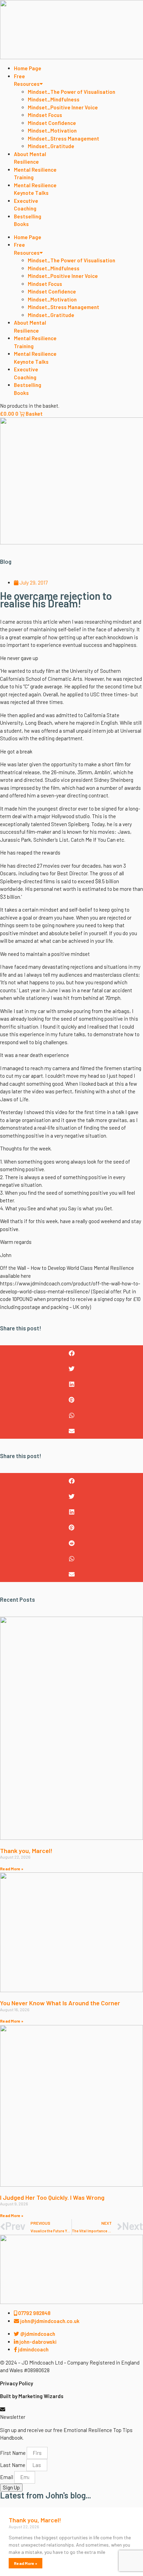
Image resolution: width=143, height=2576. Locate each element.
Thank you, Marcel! (26, 1851)
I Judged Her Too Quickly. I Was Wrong (52, 2197)
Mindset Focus (45, 115)
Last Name (13, 2465)
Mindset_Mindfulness (54, 99)
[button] (71, 1353)
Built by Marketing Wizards (32, 2396)
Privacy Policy (16, 2383)
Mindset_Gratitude (51, 146)
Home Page (28, 68)
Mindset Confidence (52, 123)
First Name (13, 2453)
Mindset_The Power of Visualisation (71, 92)
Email (7, 2477)
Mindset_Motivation (52, 130)
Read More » (12, 1869)
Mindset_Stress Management (64, 138)
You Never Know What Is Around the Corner (60, 2003)
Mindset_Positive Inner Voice (63, 107)
